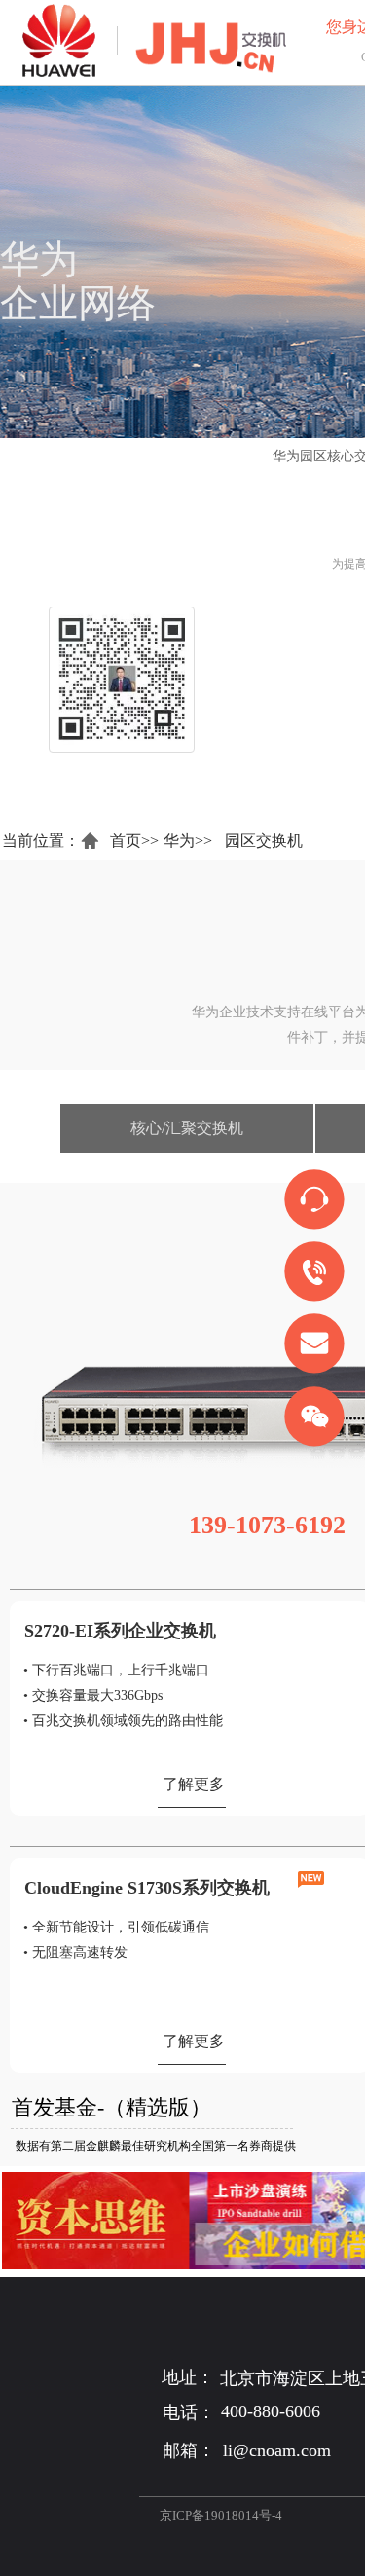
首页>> (134, 841)
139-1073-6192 (267, 1525)
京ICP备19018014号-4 (221, 2515)
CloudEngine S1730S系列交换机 (147, 1888)
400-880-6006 (271, 2411)
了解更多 (194, 1784)
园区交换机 (264, 841)
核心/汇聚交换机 (187, 1128)
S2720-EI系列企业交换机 (120, 1631)
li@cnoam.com (277, 2450)
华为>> (188, 841)
